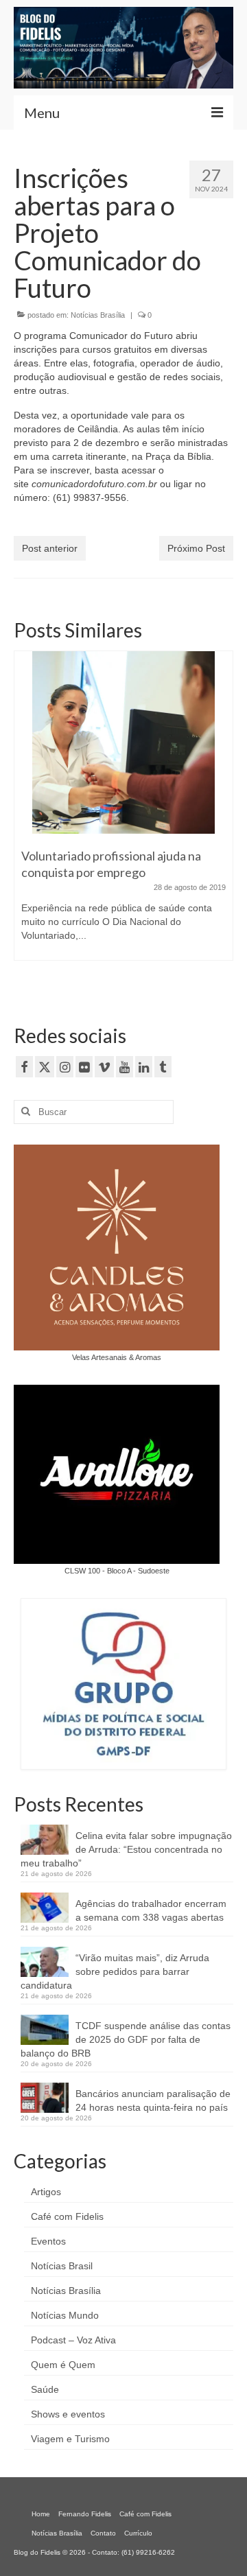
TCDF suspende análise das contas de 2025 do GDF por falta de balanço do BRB (126, 2039)
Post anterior (50, 548)
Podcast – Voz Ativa (73, 2340)
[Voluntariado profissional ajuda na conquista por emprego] (123, 742)
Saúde (45, 2389)
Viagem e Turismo (70, 2439)
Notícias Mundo (65, 2315)
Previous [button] (26, 820)
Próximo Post (196, 548)
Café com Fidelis (67, 2216)
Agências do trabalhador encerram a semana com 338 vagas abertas (151, 1910)
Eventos (48, 2241)
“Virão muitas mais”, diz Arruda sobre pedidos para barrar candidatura (115, 1971)
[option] (123, 812)
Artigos (46, 2192)
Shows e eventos (68, 2414)
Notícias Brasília (98, 315)
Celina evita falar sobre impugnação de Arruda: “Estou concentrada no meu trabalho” (126, 1849)
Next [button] (221, 820)
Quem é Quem (63, 2365)
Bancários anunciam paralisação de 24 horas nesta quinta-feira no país (153, 2100)
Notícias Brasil (62, 2266)
